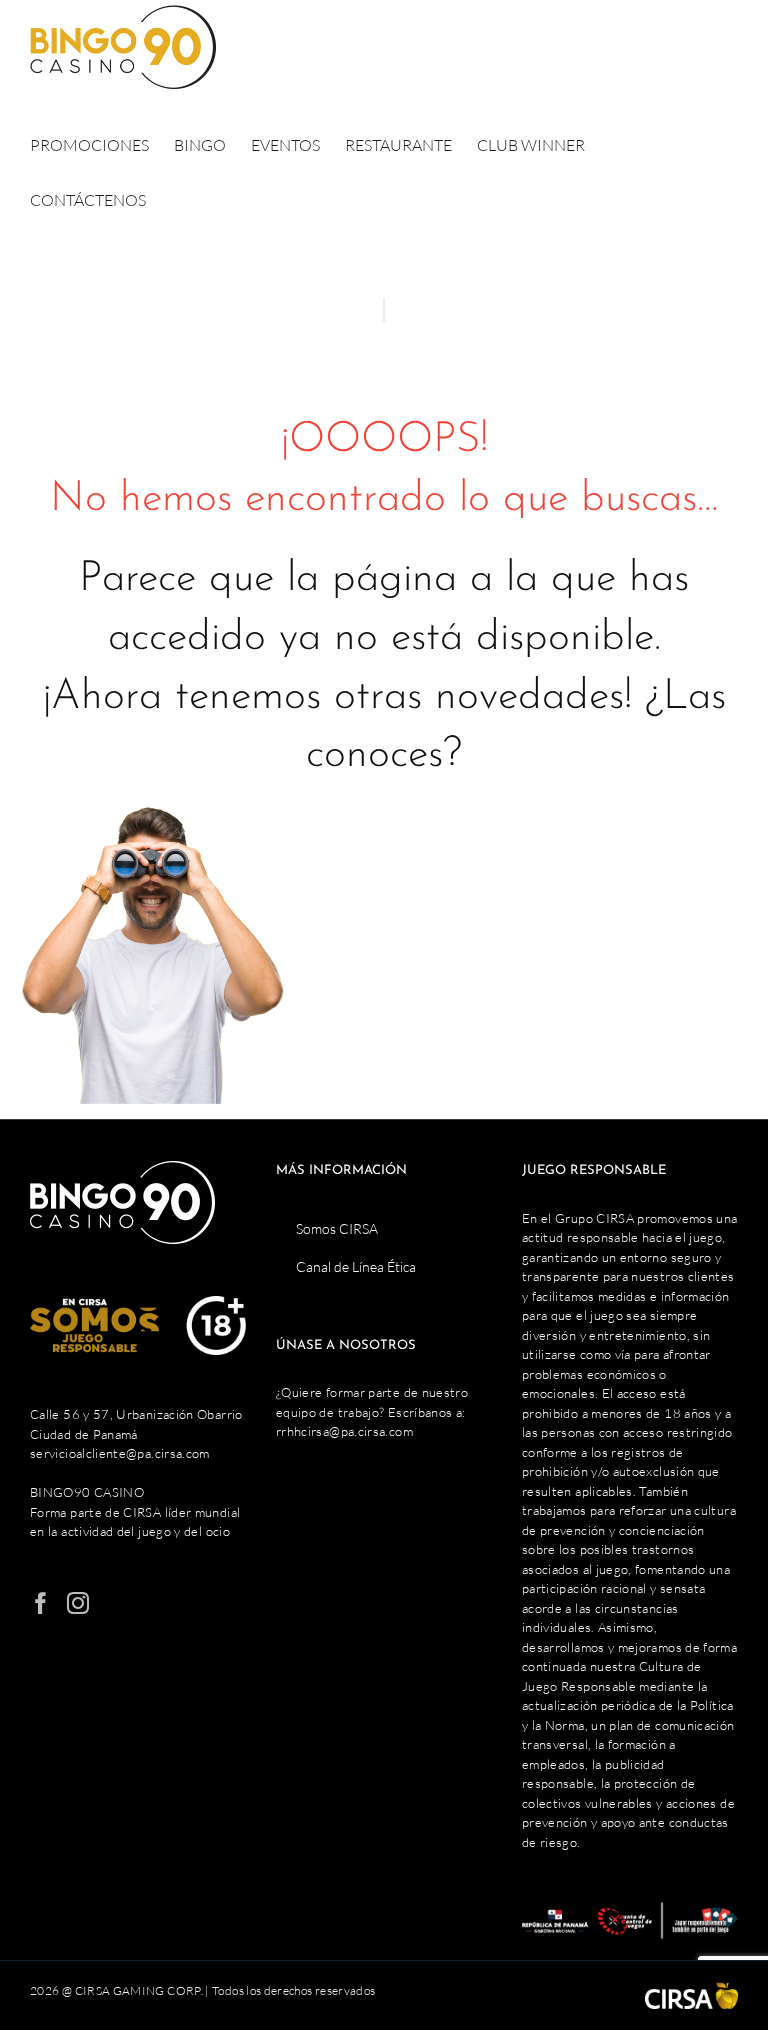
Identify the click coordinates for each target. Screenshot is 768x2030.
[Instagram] (78, 1603)
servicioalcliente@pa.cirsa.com (120, 1453)
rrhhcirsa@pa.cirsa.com (344, 1431)
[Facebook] (41, 1603)
